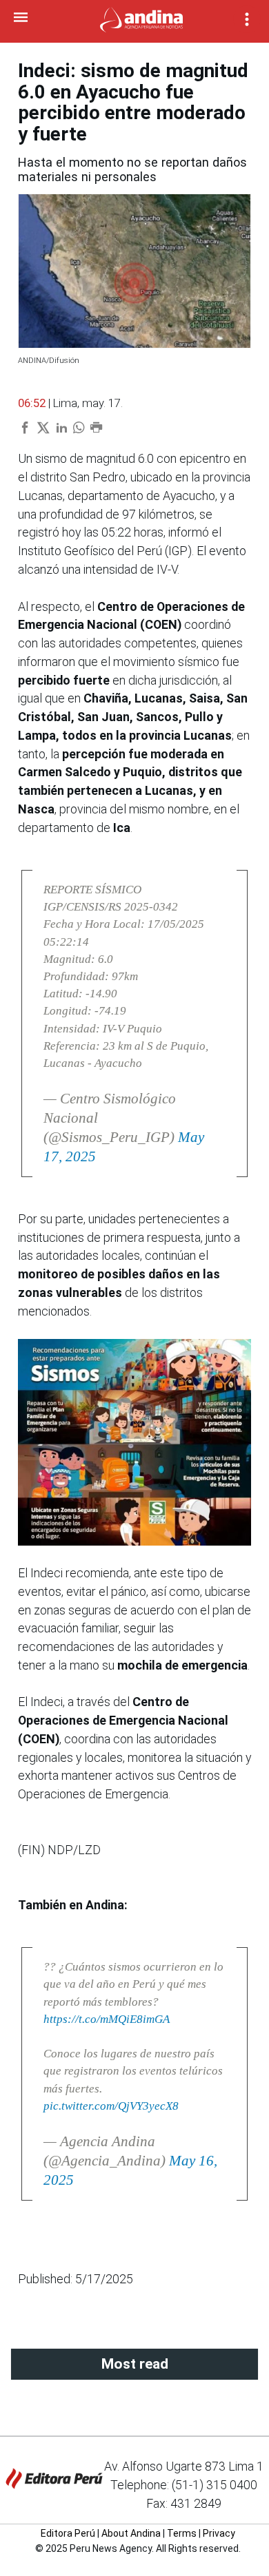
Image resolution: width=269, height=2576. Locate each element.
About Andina (131, 2533)
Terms (182, 2533)
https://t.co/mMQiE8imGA (107, 2019)
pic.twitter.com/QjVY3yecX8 (111, 2106)
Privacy (219, 2533)
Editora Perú (68, 2533)
